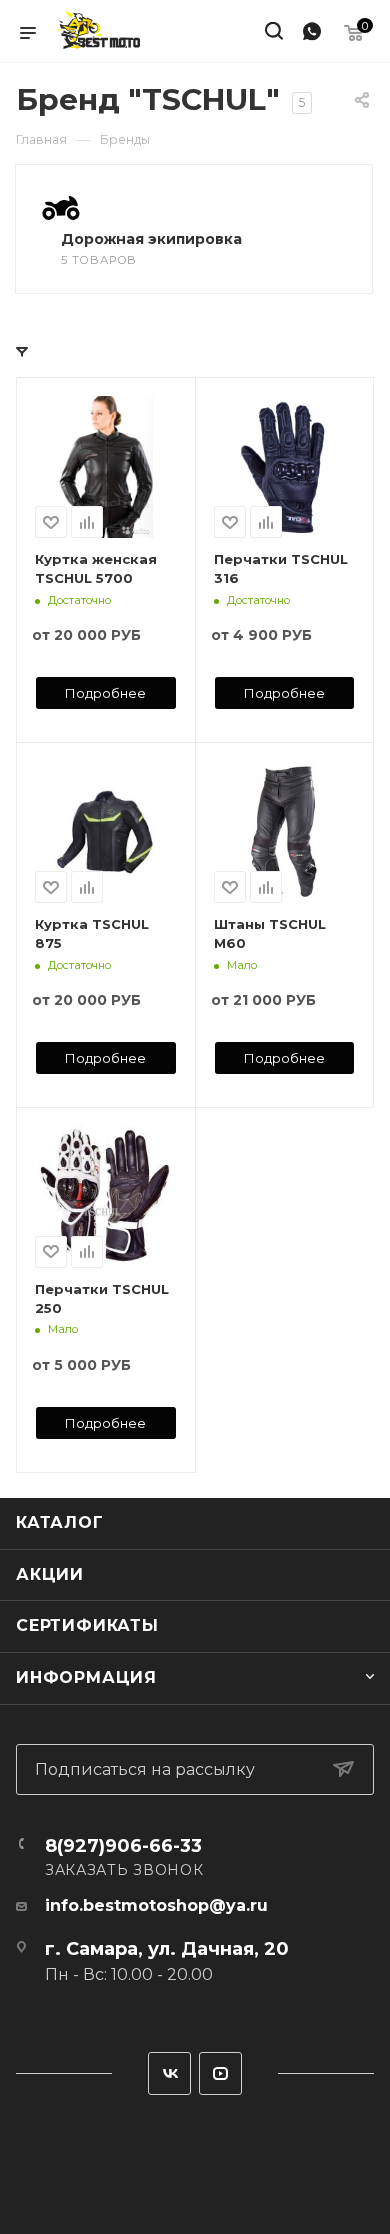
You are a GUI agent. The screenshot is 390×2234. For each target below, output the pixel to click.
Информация (86, 1677)
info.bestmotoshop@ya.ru (156, 1905)
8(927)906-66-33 (123, 1846)
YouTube (220, 2073)
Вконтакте (169, 2073)
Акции (50, 1574)
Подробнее (105, 693)
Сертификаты (87, 1625)
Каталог (60, 1522)
